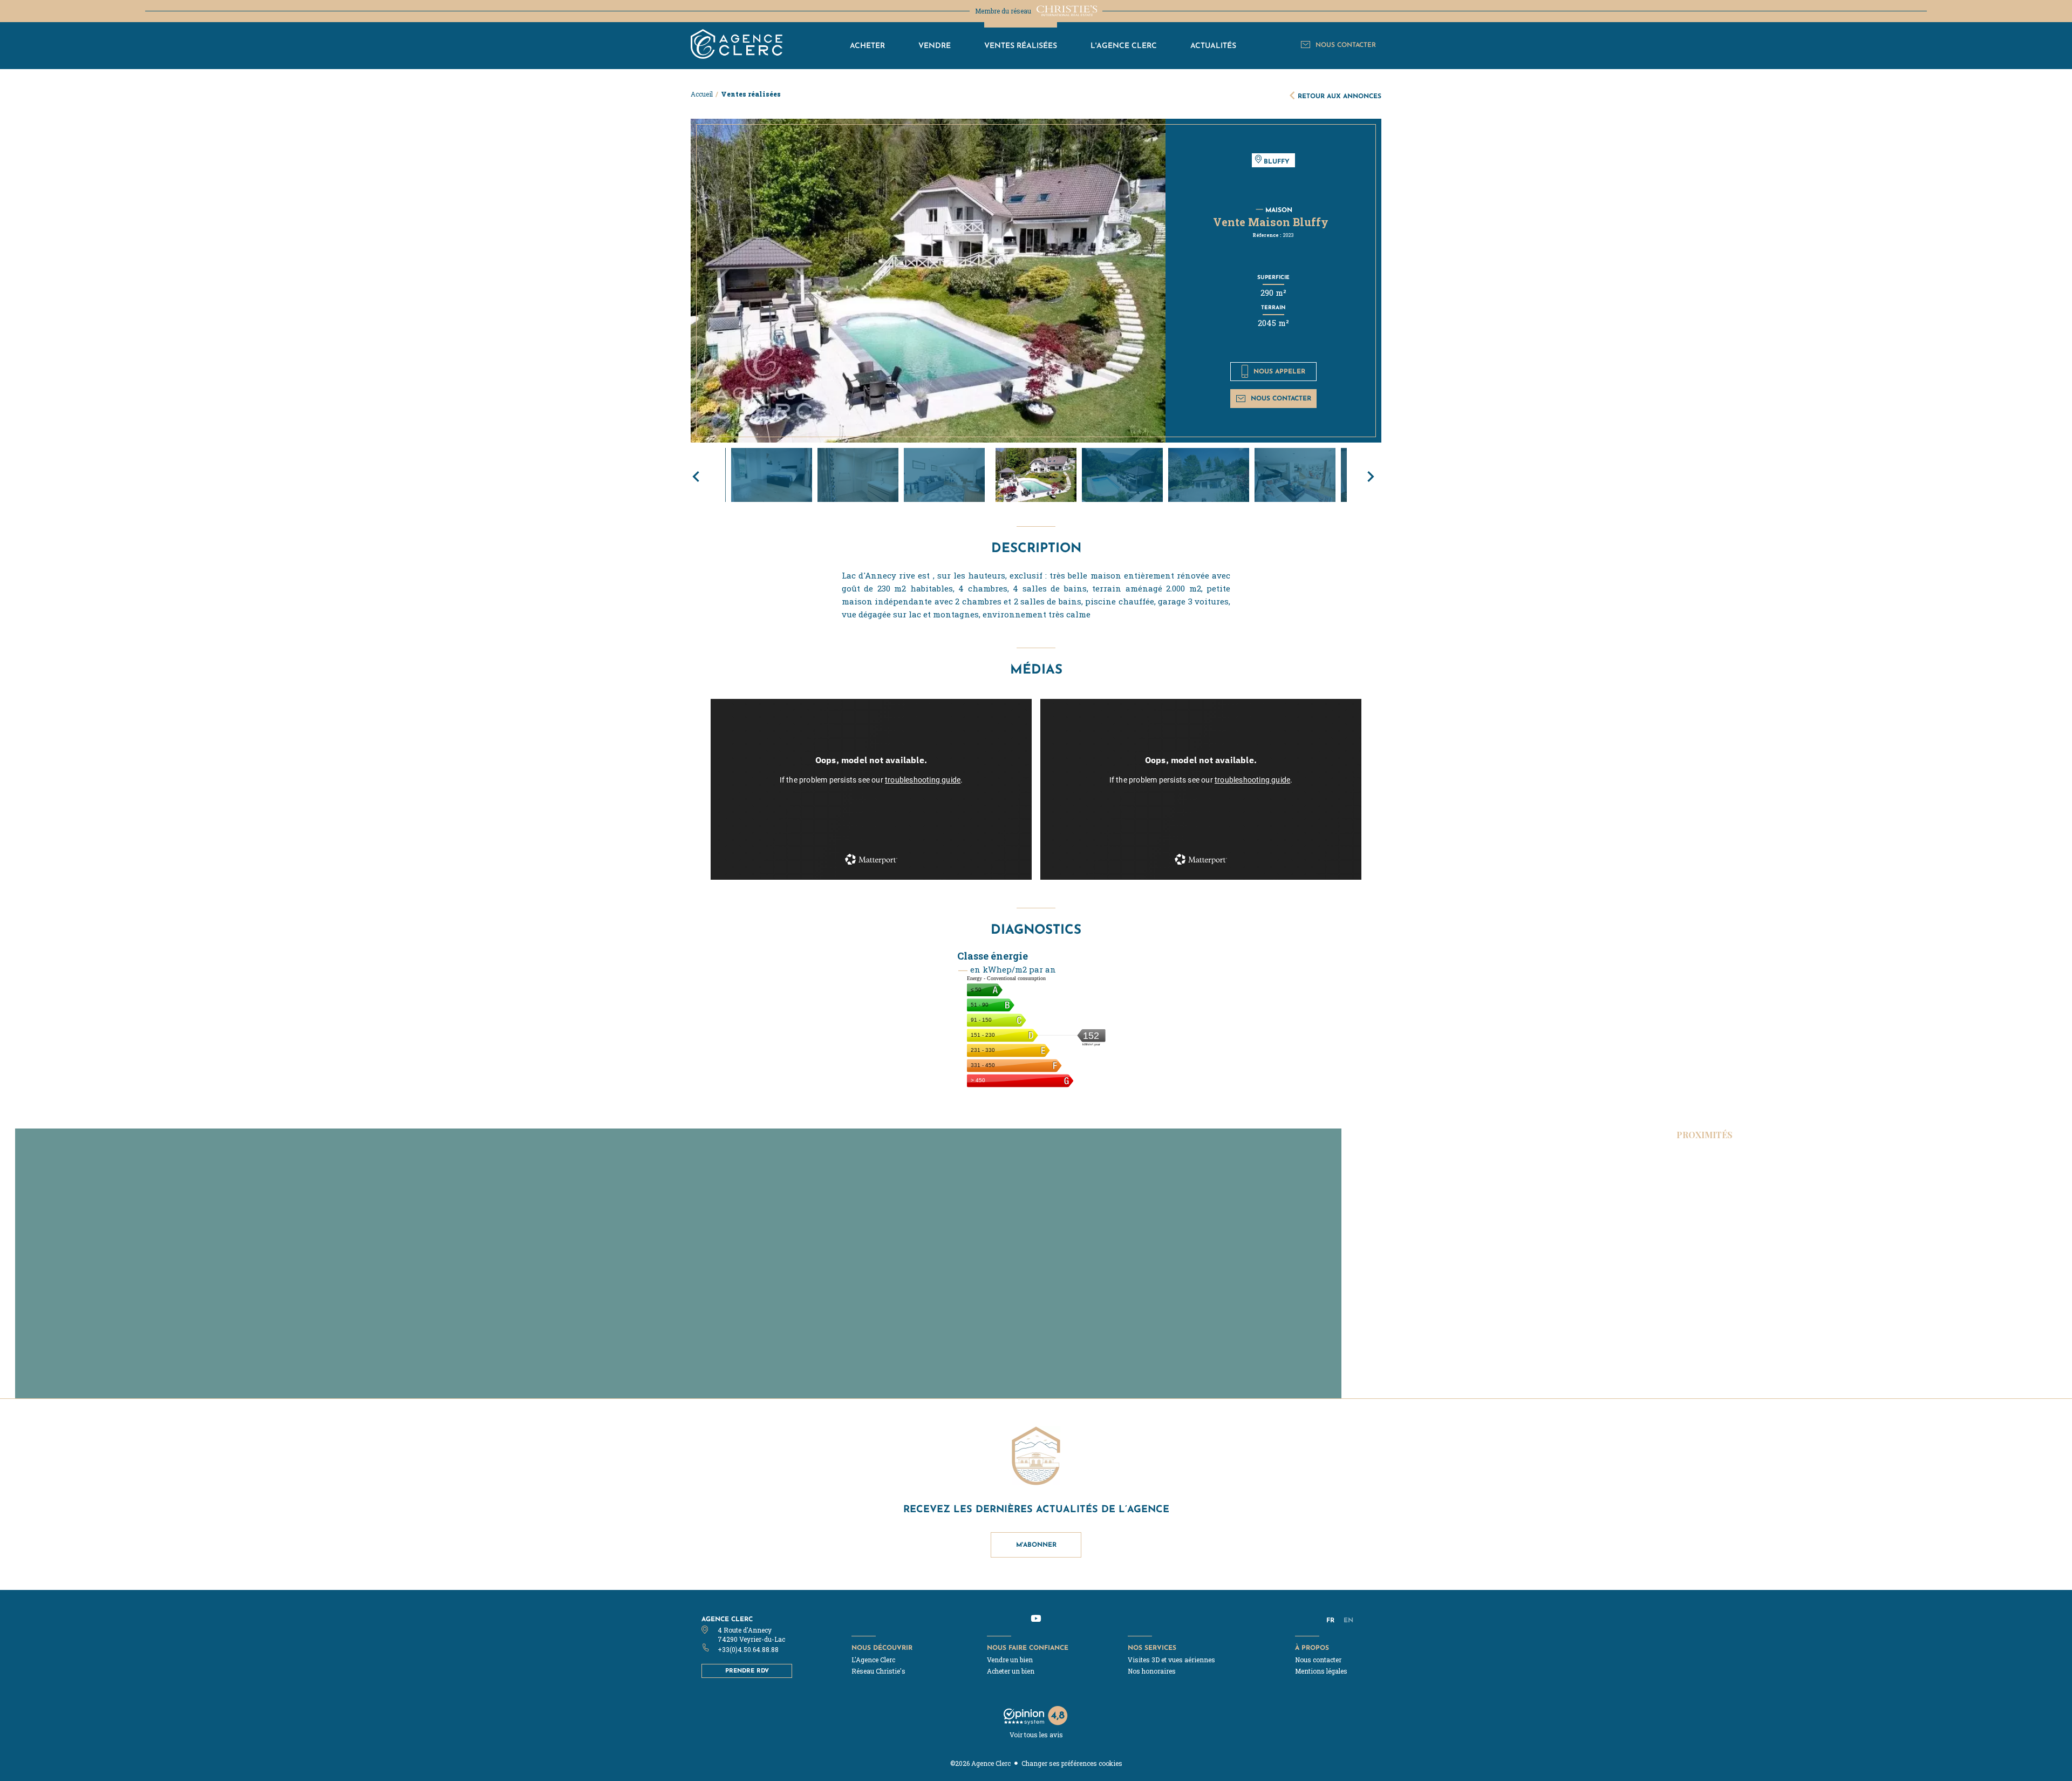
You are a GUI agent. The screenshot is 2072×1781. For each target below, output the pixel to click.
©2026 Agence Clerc (980, 1763)
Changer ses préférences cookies (1072, 1763)
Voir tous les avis (1036, 1735)
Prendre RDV (747, 1670)
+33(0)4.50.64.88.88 (748, 1649)
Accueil (702, 94)
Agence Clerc (727, 1619)
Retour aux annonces (1340, 96)
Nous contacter (1281, 398)
